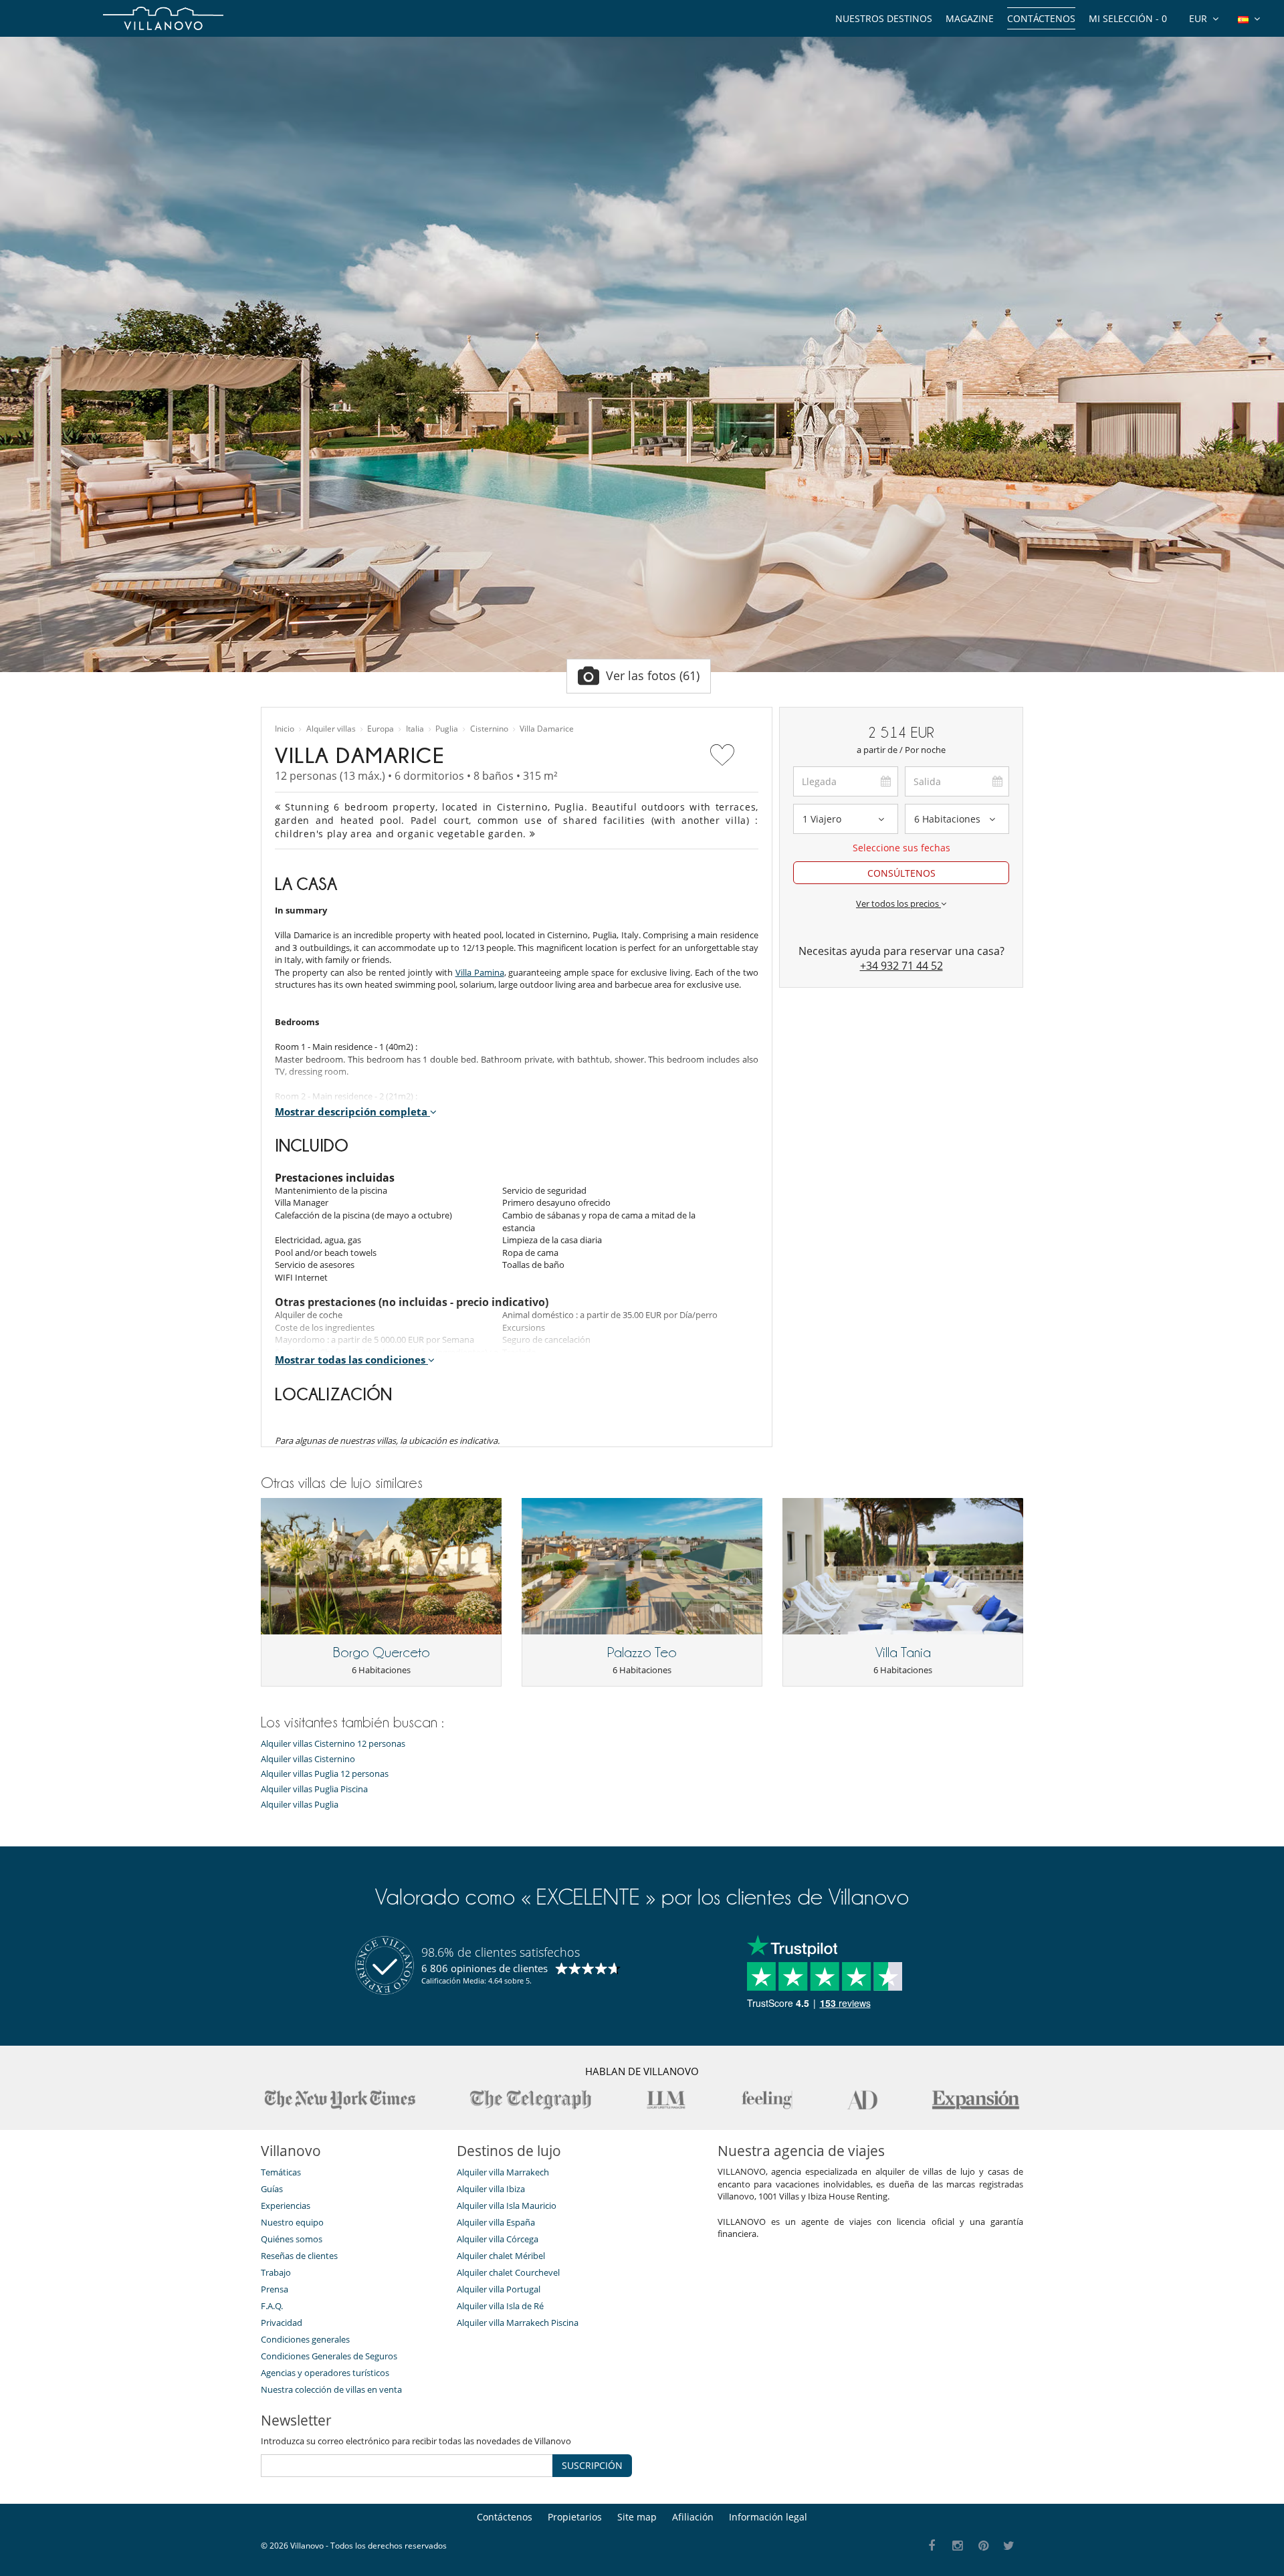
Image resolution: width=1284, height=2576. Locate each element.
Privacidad (282, 2323)
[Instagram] (958, 2546)
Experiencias (286, 2206)
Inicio (285, 729)
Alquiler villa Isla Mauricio (507, 2206)
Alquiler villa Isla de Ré (500, 2306)
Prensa (275, 2289)
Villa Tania (903, 1652)
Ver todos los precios (898, 903)
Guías (272, 2189)
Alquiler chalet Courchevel (508, 2272)
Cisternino (489, 729)
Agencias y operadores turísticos (325, 2373)
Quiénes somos (292, 2239)
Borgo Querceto (382, 1652)
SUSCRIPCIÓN (592, 2465)
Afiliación (693, 2517)
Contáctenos (1041, 18)
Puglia (447, 729)
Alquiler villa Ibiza (491, 2189)
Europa (381, 729)
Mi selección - (1128, 18)
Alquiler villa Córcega (498, 2239)
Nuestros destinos (884, 18)
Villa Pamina (480, 972)
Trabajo (276, 2272)
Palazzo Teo (642, 1652)
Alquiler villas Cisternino (308, 1759)
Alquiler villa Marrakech (503, 2172)
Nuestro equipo (292, 2222)
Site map (637, 2517)
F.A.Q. (272, 2306)
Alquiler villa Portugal (499, 2289)
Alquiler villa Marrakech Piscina (518, 2323)
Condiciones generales (305, 2339)
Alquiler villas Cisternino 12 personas (333, 1744)
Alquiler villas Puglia (300, 1805)
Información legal (768, 2517)
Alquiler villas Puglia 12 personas (325, 1774)
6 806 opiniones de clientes (485, 1968)
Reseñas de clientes (299, 2256)
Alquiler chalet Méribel (501, 2256)
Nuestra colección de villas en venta (331, 2389)
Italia (415, 729)
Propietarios (575, 2517)
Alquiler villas (331, 729)
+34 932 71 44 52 (901, 966)
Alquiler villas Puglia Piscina (314, 1789)
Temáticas (281, 2172)
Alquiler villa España (496, 2222)
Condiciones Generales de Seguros (329, 2356)
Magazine (970, 18)
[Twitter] (1009, 2546)
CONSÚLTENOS (901, 873)
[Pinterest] (983, 2546)
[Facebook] (932, 2546)
